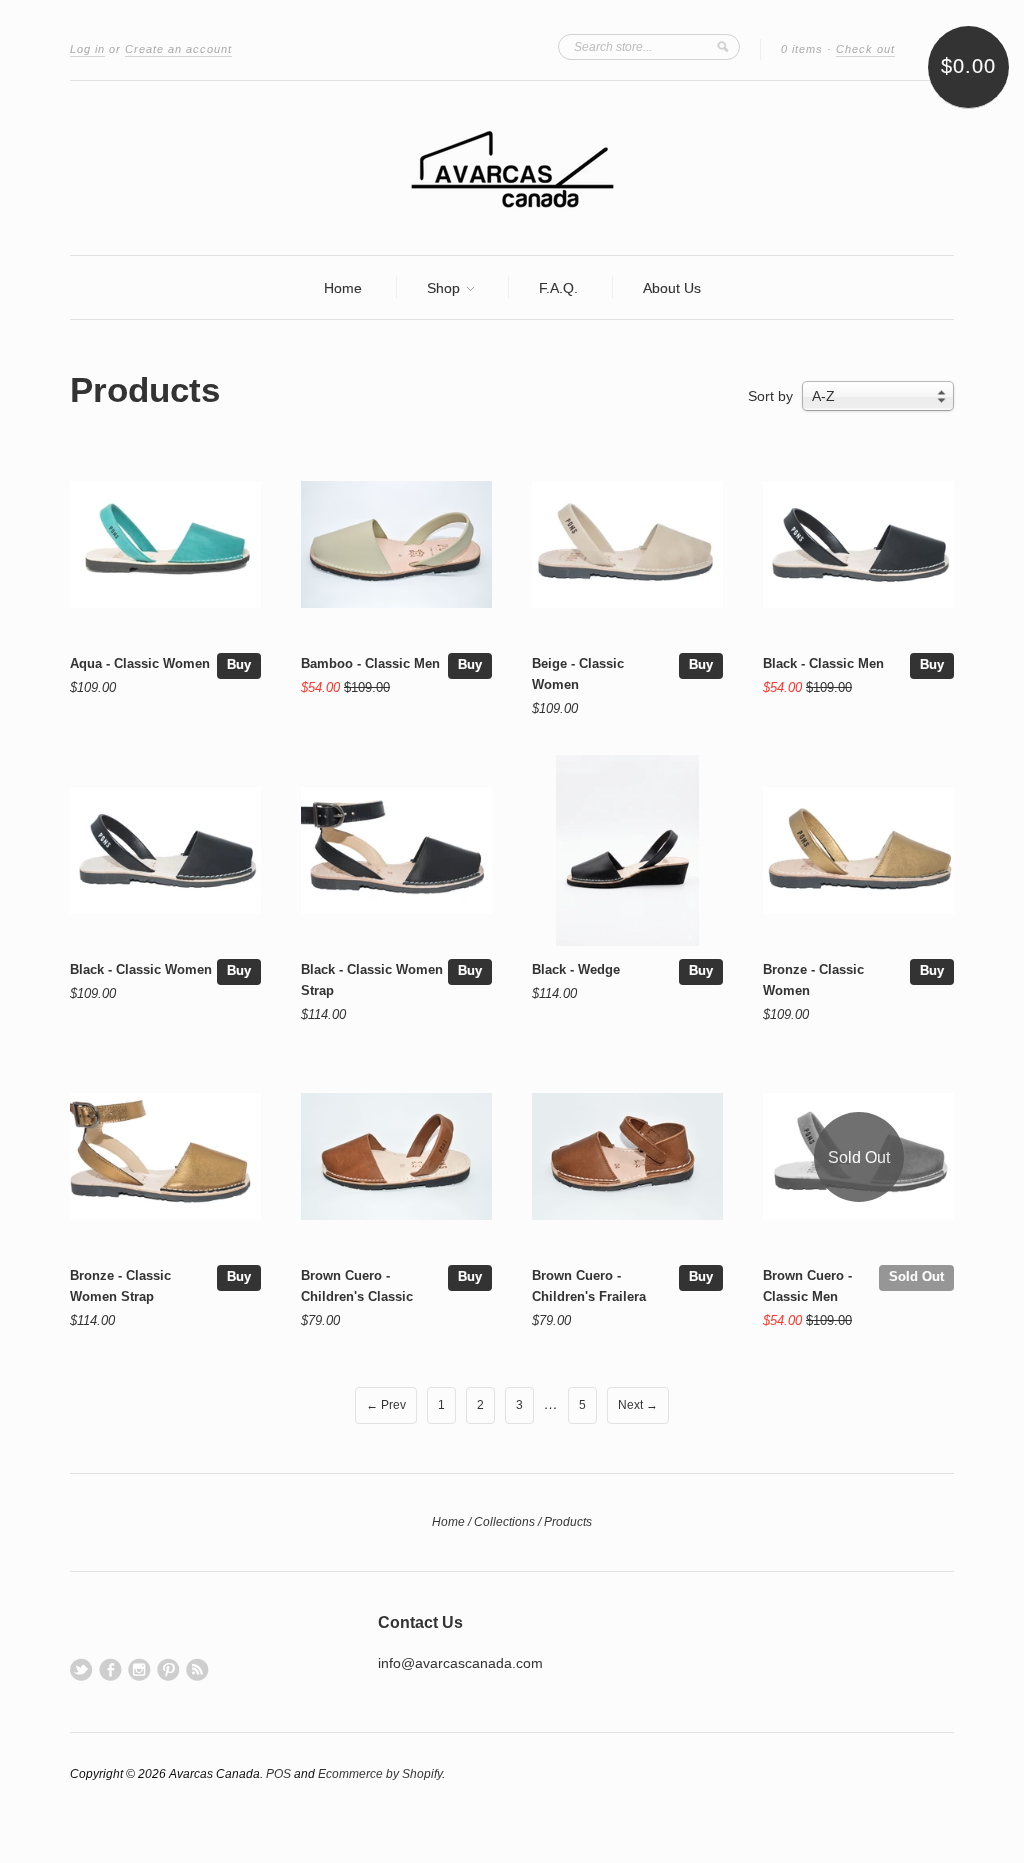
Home (343, 288)
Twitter (81, 1669)
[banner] (512, 168)
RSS (197, 1669)
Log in (87, 49)
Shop (445, 288)
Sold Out (916, 1276)
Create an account (178, 49)
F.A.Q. (558, 288)
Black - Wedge (576, 969)
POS (278, 1774)
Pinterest (168, 1669)
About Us (672, 288)
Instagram (139, 1669)
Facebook (110, 1669)
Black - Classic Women (141, 969)
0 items (802, 49)
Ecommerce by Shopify (380, 1774)
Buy (239, 664)
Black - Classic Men (823, 663)
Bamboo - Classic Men (370, 663)
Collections (504, 1522)
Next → (638, 1405)
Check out (865, 49)
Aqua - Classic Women (140, 663)
